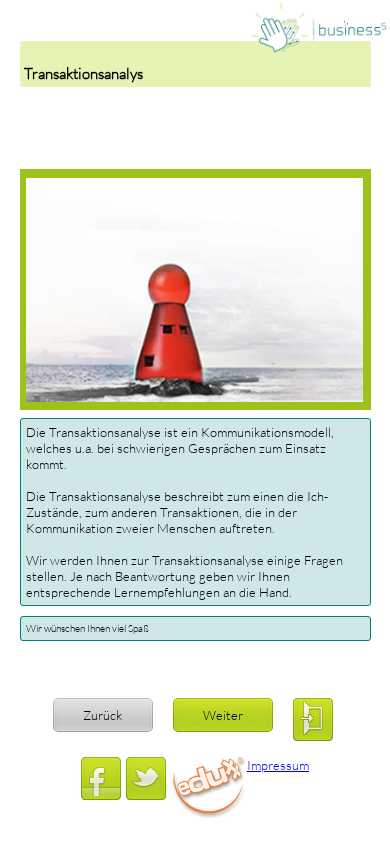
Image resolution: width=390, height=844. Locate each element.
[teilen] (101, 778)
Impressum (278, 765)
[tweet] (146, 778)
